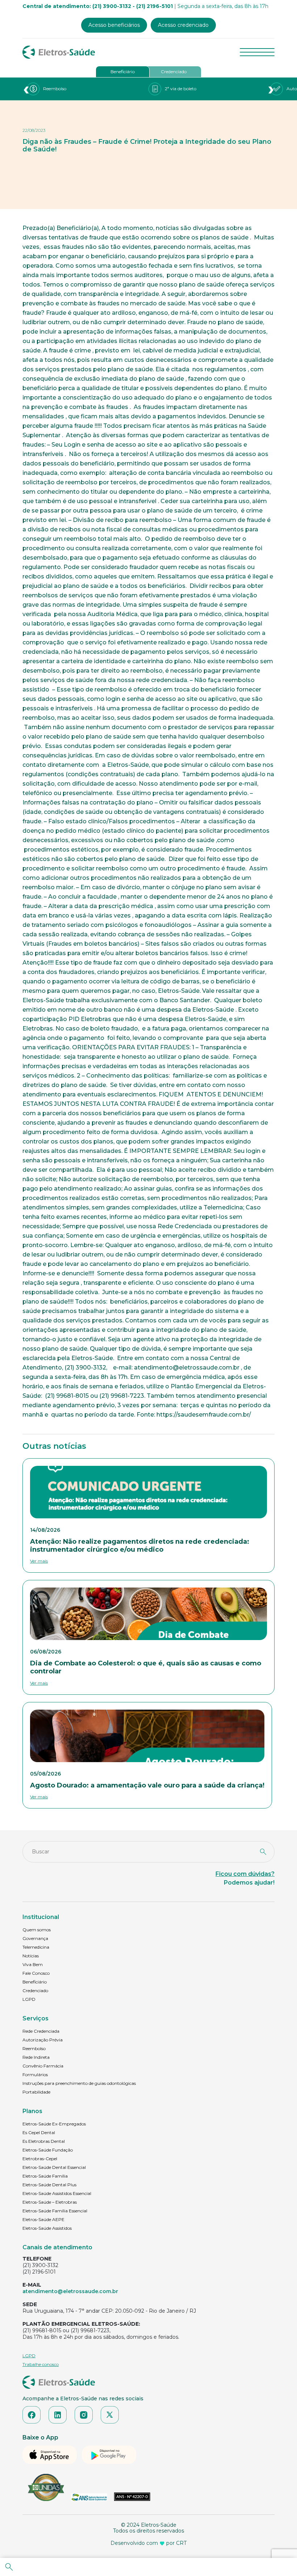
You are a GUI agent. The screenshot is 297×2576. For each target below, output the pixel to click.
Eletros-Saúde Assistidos (47, 2228)
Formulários (35, 2075)
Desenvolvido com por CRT (148, 2543)
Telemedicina (36, 1947)
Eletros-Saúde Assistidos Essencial (57, 2193)
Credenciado (174, 72)
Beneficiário (123, 72)
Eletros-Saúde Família (45, 2176)
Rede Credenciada (41, 2031)
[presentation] (26, 89)
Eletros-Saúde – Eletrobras (50, 2202)
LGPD (29, 1999)
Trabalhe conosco (41, 2364)
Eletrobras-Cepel (40, 2159)
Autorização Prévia (43, 2040)
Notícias (31, 1956)
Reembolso (34, 2048)
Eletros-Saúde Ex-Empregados (54, 2124)
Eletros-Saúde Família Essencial (55, 2211)
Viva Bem (33, 1964)
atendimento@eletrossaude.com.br (70, 2291)
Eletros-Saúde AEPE (43, 2219)
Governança (35, 1938)
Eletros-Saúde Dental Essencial (54, 2167)
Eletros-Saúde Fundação (48, 2150)
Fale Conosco (36, 1973)
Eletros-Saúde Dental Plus (49, 2185)
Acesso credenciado (183, 25)
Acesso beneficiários (114, 25)
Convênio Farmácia (43, 2066)
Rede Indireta (36, 2057)
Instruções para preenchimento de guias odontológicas (79, 2083)
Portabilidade (36, 2092)
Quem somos (37, 1930)
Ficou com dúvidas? (245, 1874)
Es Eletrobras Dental (44, 2141)
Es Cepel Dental (39, 2132)
